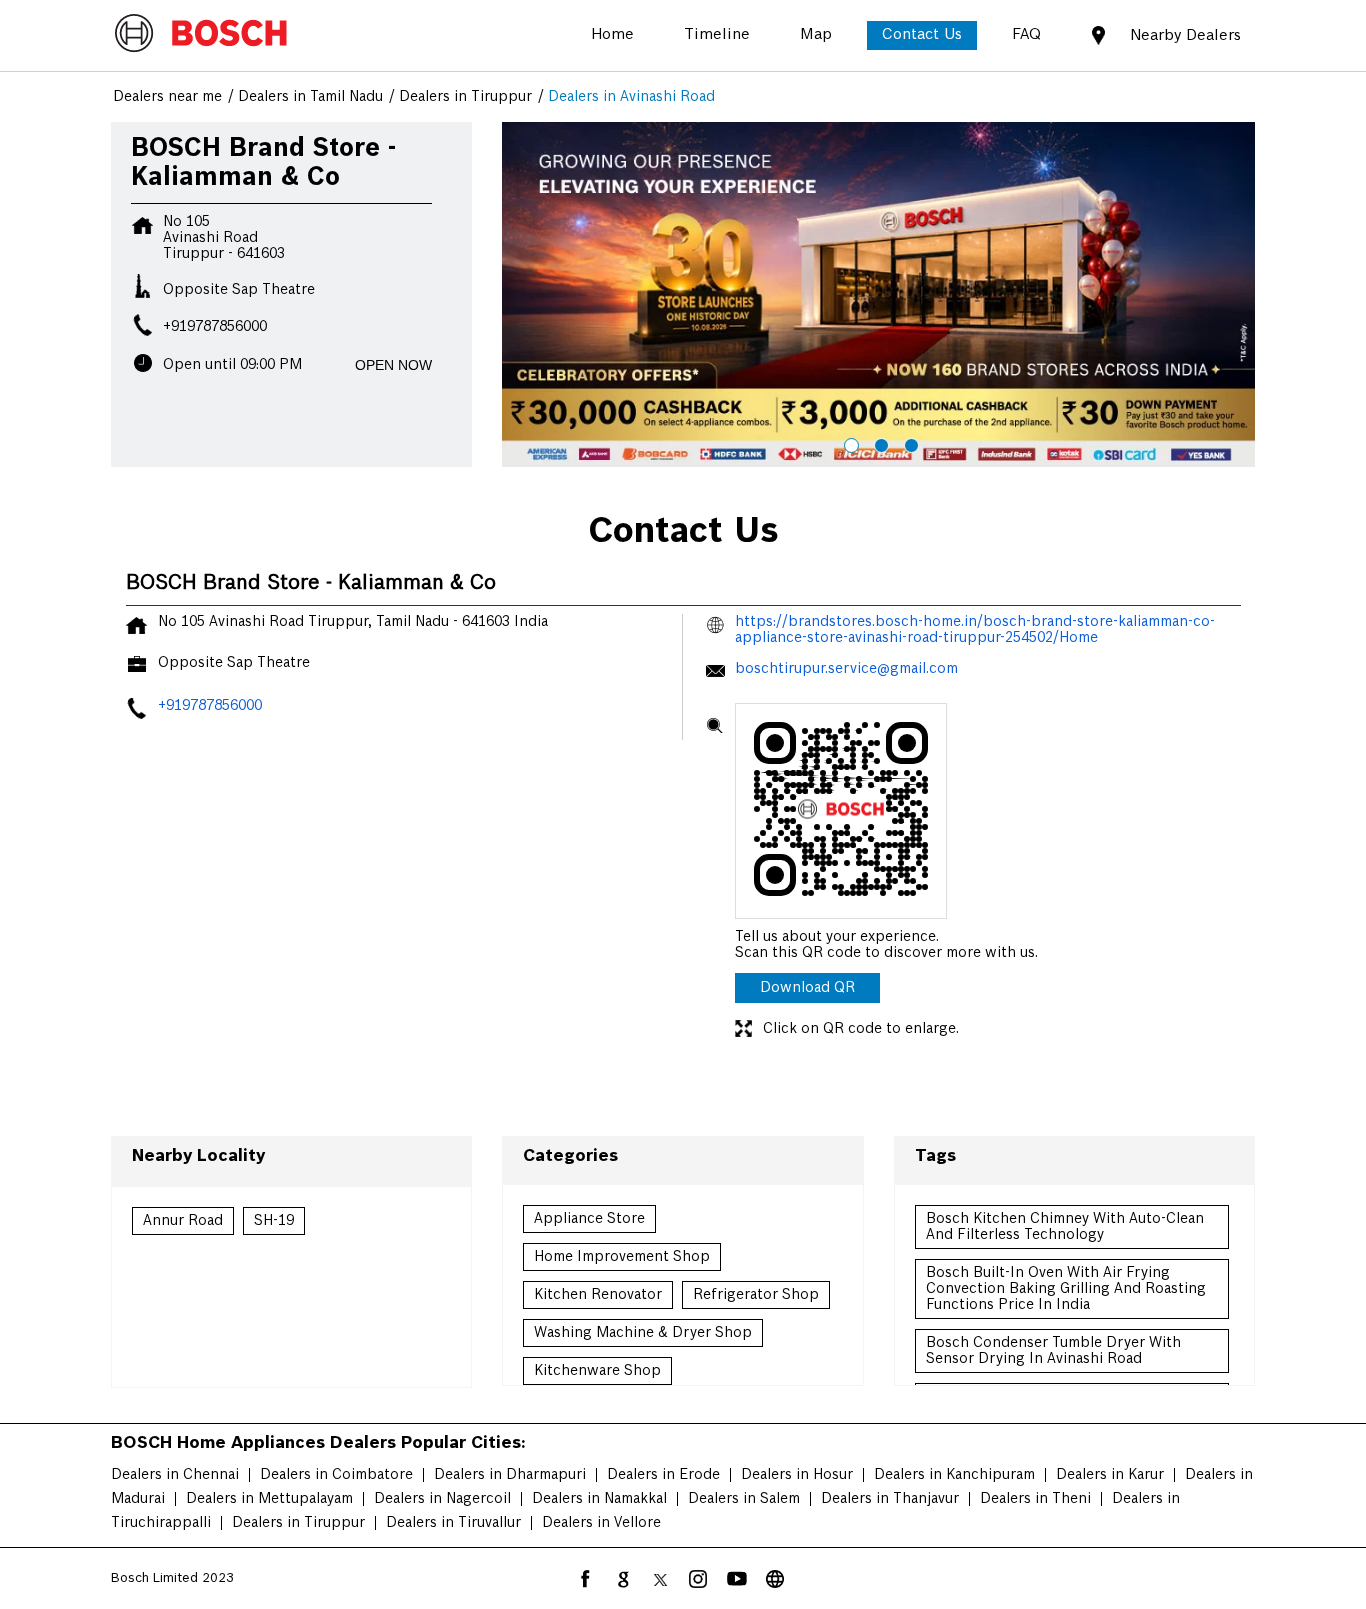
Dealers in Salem (744, 1499)
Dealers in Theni (1035, 1499)
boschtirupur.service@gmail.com (846, 669)
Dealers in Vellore (601, 1523)
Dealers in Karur (1110, 1475)
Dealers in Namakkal (599, 1499)
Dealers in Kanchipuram (954, 1475)
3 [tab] (909, 443)
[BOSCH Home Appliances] (201, 35)
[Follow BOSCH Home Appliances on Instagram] (699, 1579)
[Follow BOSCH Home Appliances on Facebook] (585, 1579)
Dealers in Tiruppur (298, 1523)
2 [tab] (879, 443)
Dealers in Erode (663, 1475)
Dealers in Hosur (797, 1475)
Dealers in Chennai (175, 1475)
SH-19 (274, 1221)
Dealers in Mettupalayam (269, 1499)
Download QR (807, 988)
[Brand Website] (775, 1579)
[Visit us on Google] (623, 1579)
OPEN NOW (393, 365)
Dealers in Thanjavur (890, 1499)
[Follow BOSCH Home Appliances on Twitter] (661, 1579)
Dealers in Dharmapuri (510, 1475)
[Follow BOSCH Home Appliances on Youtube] (737, 1579)
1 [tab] (849, 443)
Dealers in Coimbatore (336, 1475)
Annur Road (183, 1221)
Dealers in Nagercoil (442, 1499)
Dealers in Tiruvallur (453, 1523)
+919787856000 (215, 327)
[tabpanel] (879, 295)
